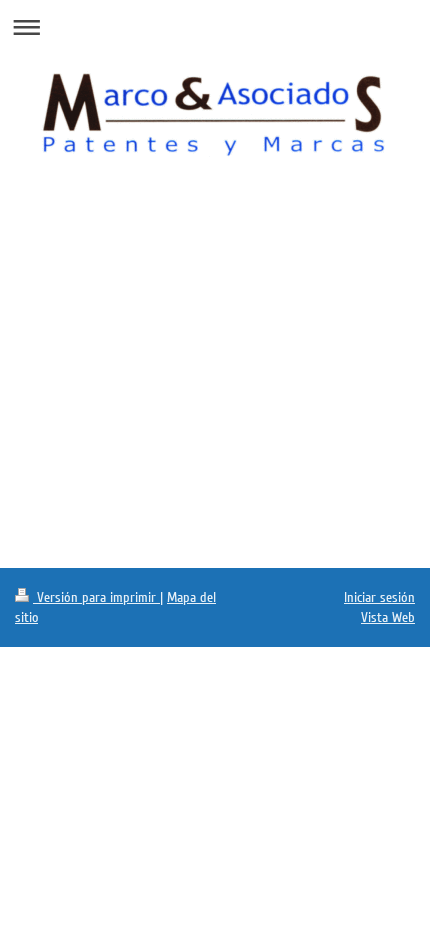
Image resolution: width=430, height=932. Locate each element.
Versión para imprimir (96, 597)
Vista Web (388, 617)
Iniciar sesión (379, 597)
